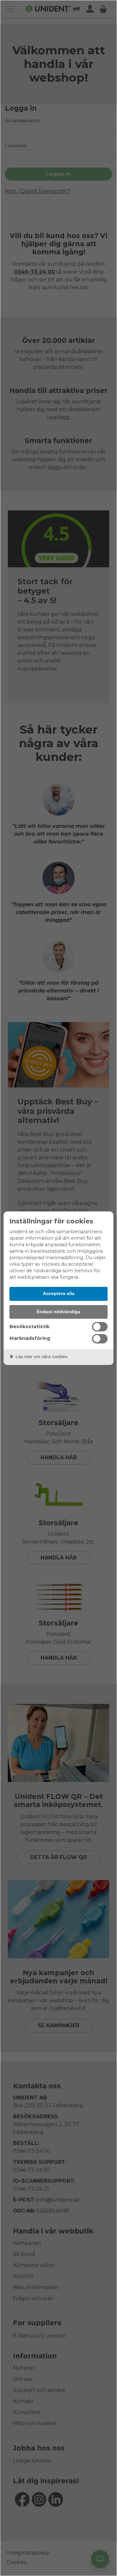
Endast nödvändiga (58, 1312)
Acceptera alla (59, 1293)
